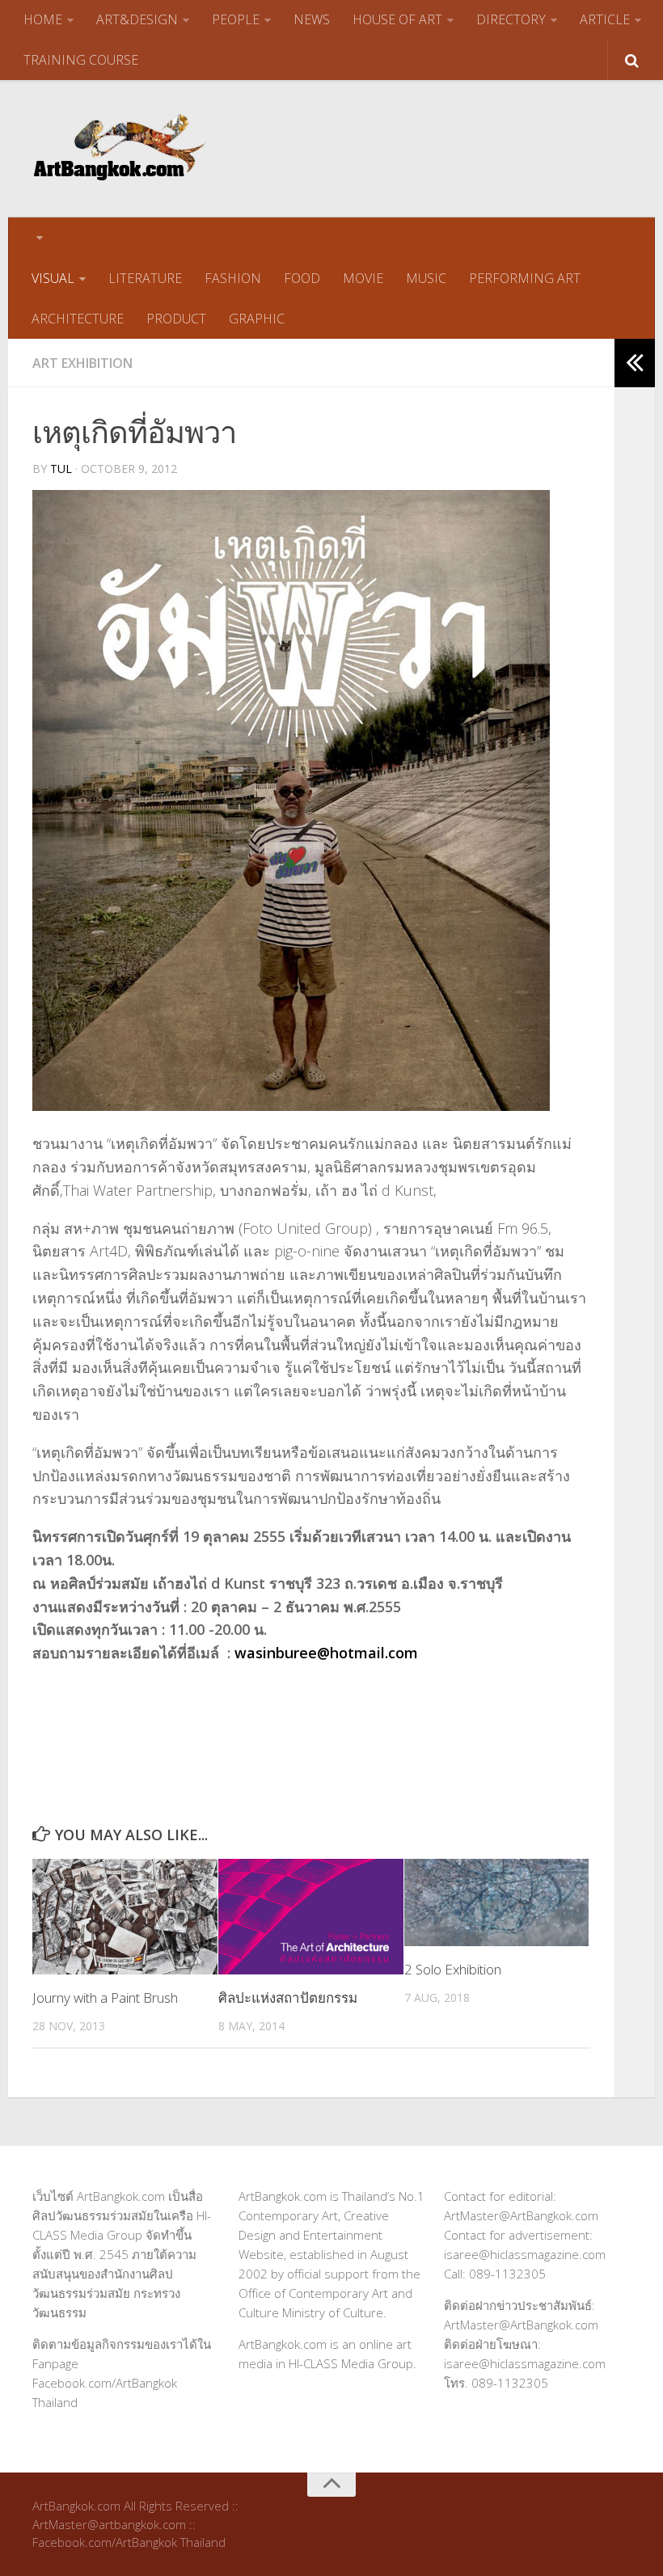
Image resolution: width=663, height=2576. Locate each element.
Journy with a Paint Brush (105, 1997)
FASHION (233, 278)
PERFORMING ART (525, 278)
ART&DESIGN (137, 19)
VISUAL (53, 278)
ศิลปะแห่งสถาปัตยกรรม (288, 1997)
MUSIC (426, 278)
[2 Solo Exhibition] (497, 1902)
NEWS (312, 19)
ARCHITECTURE (78, 319)
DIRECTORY (511, 19)
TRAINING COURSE (81, 60)
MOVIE (363, 278)
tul (61, 469)
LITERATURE (145, 278)
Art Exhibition (82, 363)
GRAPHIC (257, 319)
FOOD (302, 278)
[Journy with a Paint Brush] (125, 1917)
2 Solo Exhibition (453, 1969)
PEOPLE (236, 19)
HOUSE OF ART (397, 19)
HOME (43, 19)
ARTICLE (605, 19)
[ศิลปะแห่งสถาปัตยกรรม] (311, 1917)
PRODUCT (176, 319)
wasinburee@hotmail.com (326, 1653)
